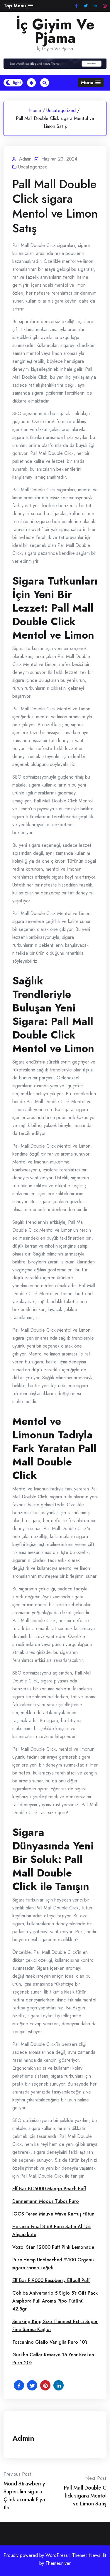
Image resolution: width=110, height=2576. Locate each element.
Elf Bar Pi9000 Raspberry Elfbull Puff (51, 2280)
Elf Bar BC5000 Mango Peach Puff (49, 2189)
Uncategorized (61, 110)
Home (35, 110)
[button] (18, 6)
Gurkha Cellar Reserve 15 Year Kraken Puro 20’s (53, 2359)
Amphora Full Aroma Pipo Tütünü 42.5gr (48, 2305)
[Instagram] (105, 6)
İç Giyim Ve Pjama (55, 31)
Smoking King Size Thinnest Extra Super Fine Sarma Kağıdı (55, 2325)
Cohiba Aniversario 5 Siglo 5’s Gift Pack (55, 2293)
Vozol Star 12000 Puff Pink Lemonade (53, 2247)
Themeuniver (58, 2563)
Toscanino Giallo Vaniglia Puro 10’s (50, 2342)
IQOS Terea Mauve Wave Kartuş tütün (53, 2214)
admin (23, 2438)
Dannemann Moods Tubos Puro (46, 2201)
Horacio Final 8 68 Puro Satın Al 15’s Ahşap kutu (52, 2231)
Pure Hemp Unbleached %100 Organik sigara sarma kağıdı (54, 2264)
